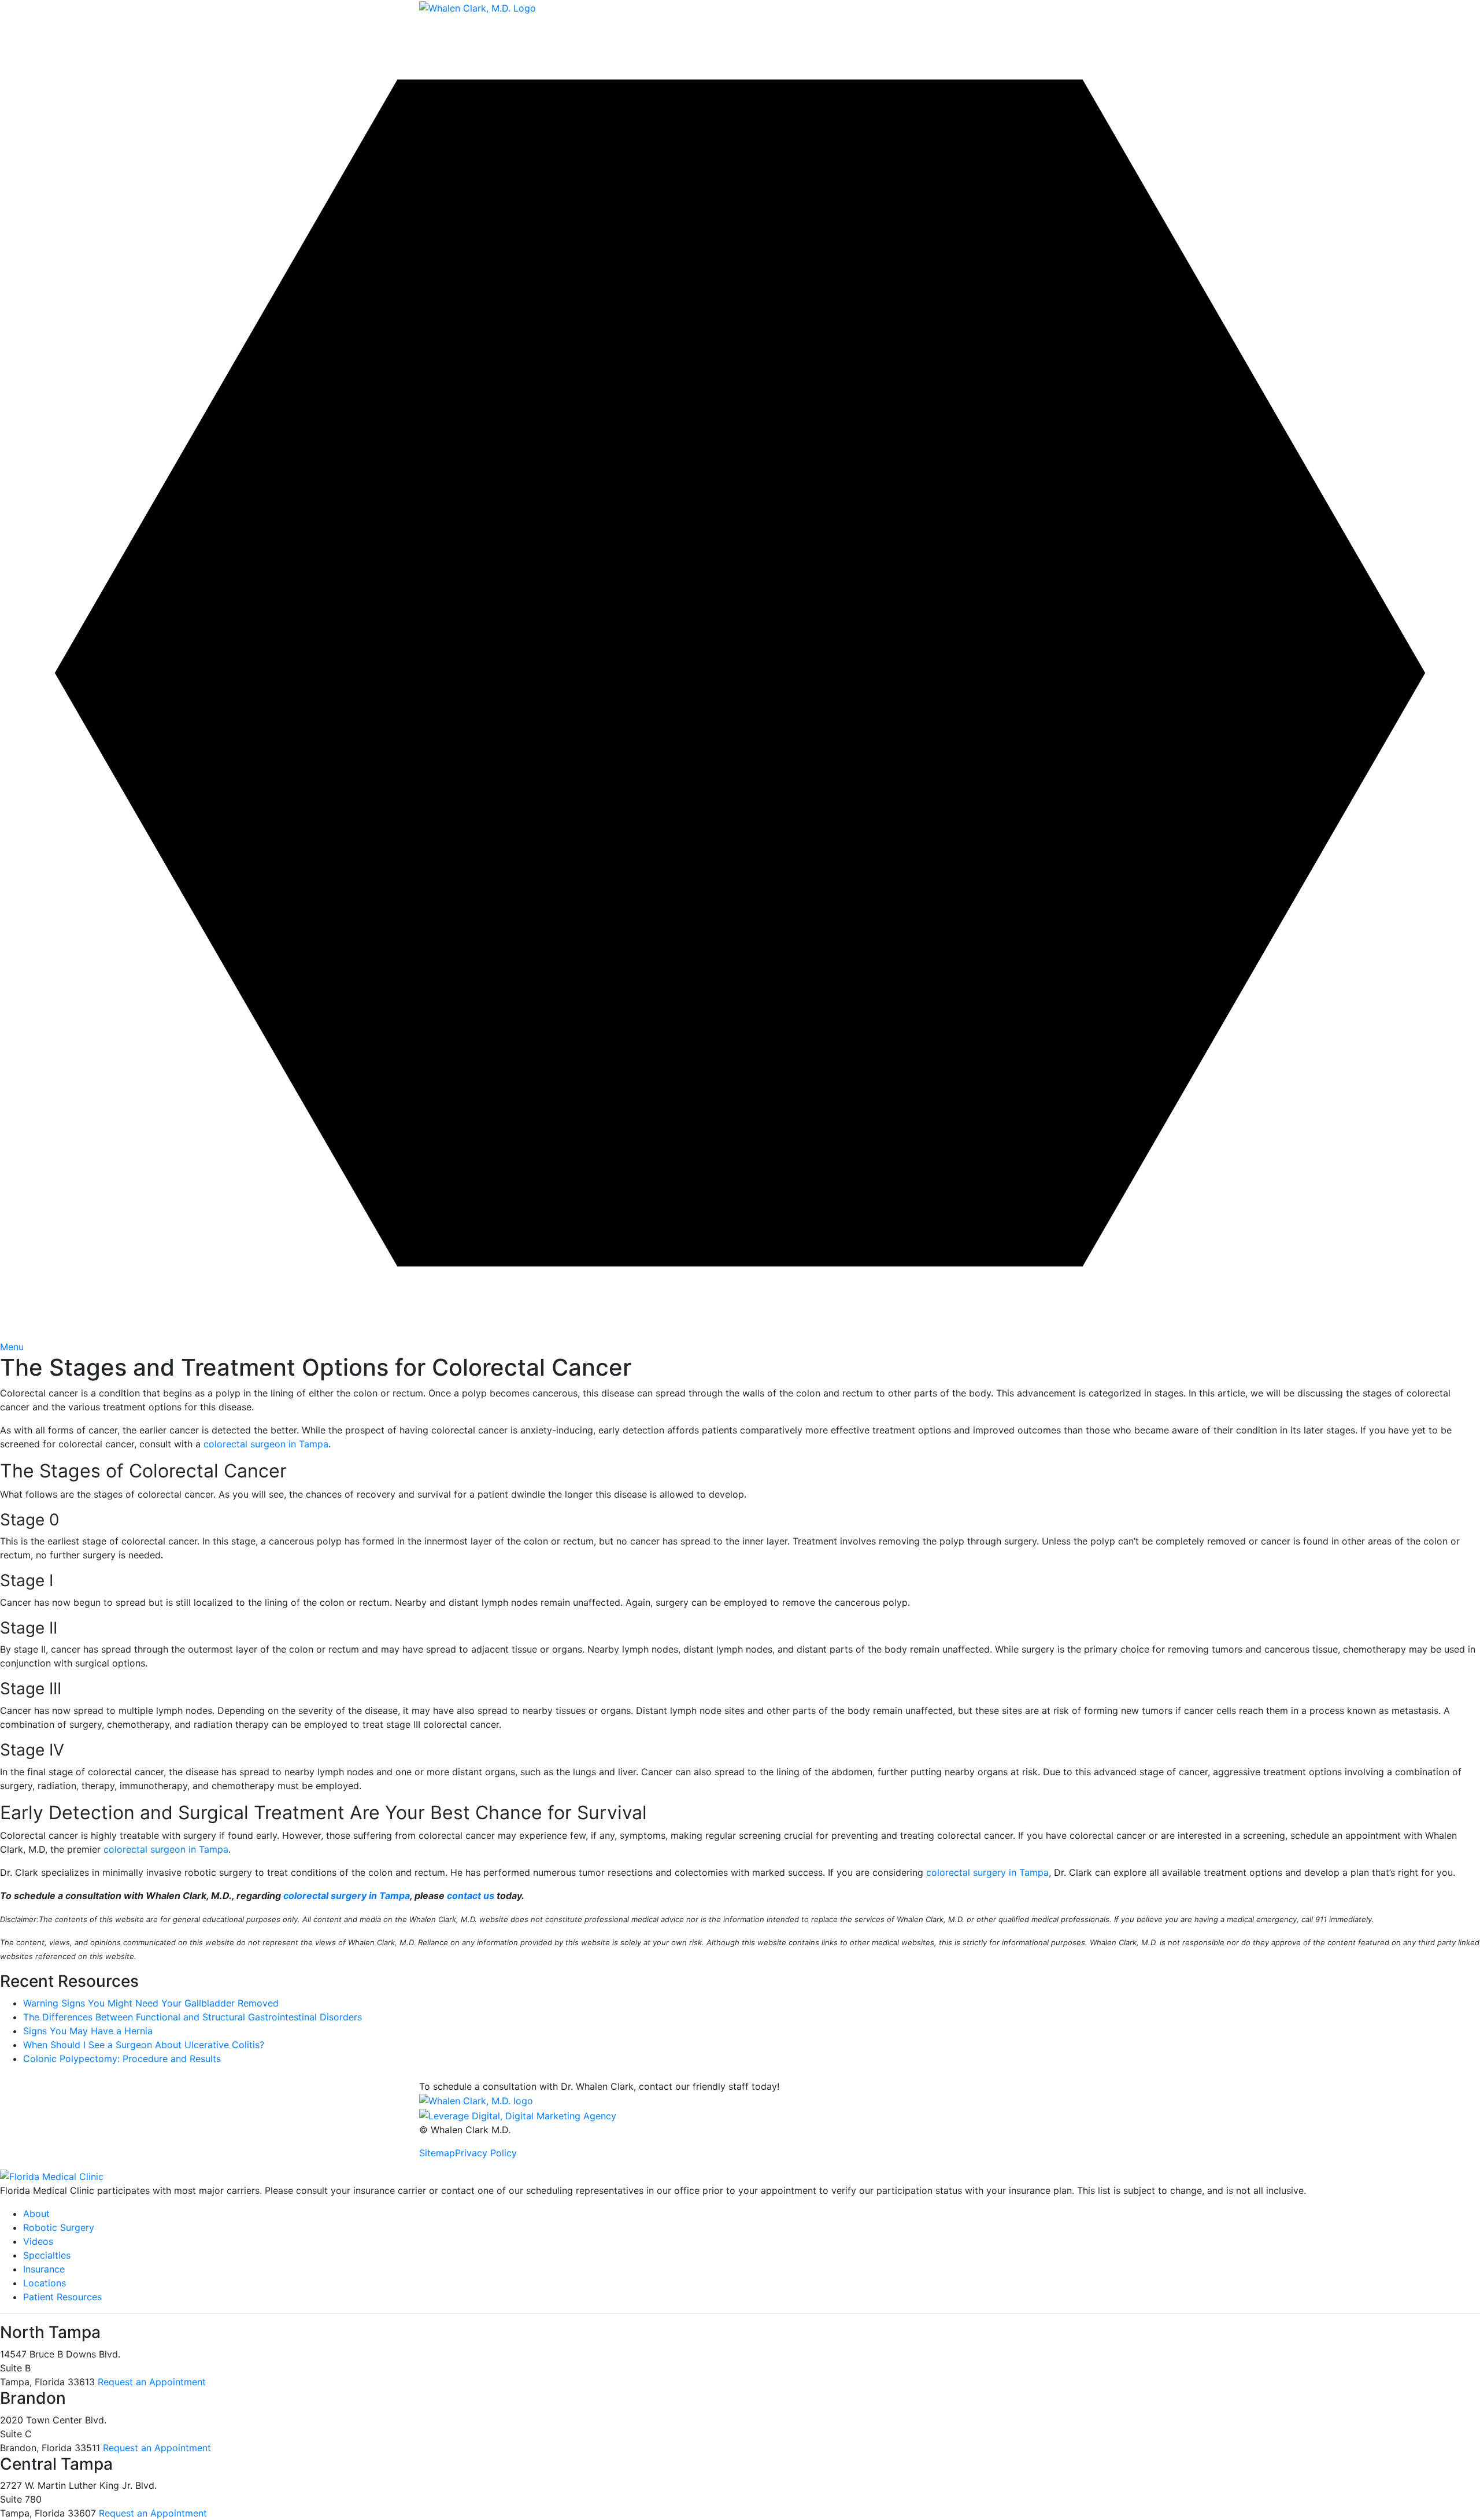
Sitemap (437, 2153)
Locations (45, 2283)
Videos (38, 2241)
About (36, 2214)
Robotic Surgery (59, 2227)
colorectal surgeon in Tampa (266, 1444)
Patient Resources (62, 2297)
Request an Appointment (152, 2382)
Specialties (47, 2255)
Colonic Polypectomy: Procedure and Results (122, 2059)
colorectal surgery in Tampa (987, 1872)
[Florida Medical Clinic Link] (52, 2176)
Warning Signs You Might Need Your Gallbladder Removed (151, 2003)
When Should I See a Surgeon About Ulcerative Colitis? (144, 2045)
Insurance (44, 2269)
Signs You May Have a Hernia (88, 2031)
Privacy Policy (486, 2153)
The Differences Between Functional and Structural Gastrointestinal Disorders (193, 2017)
